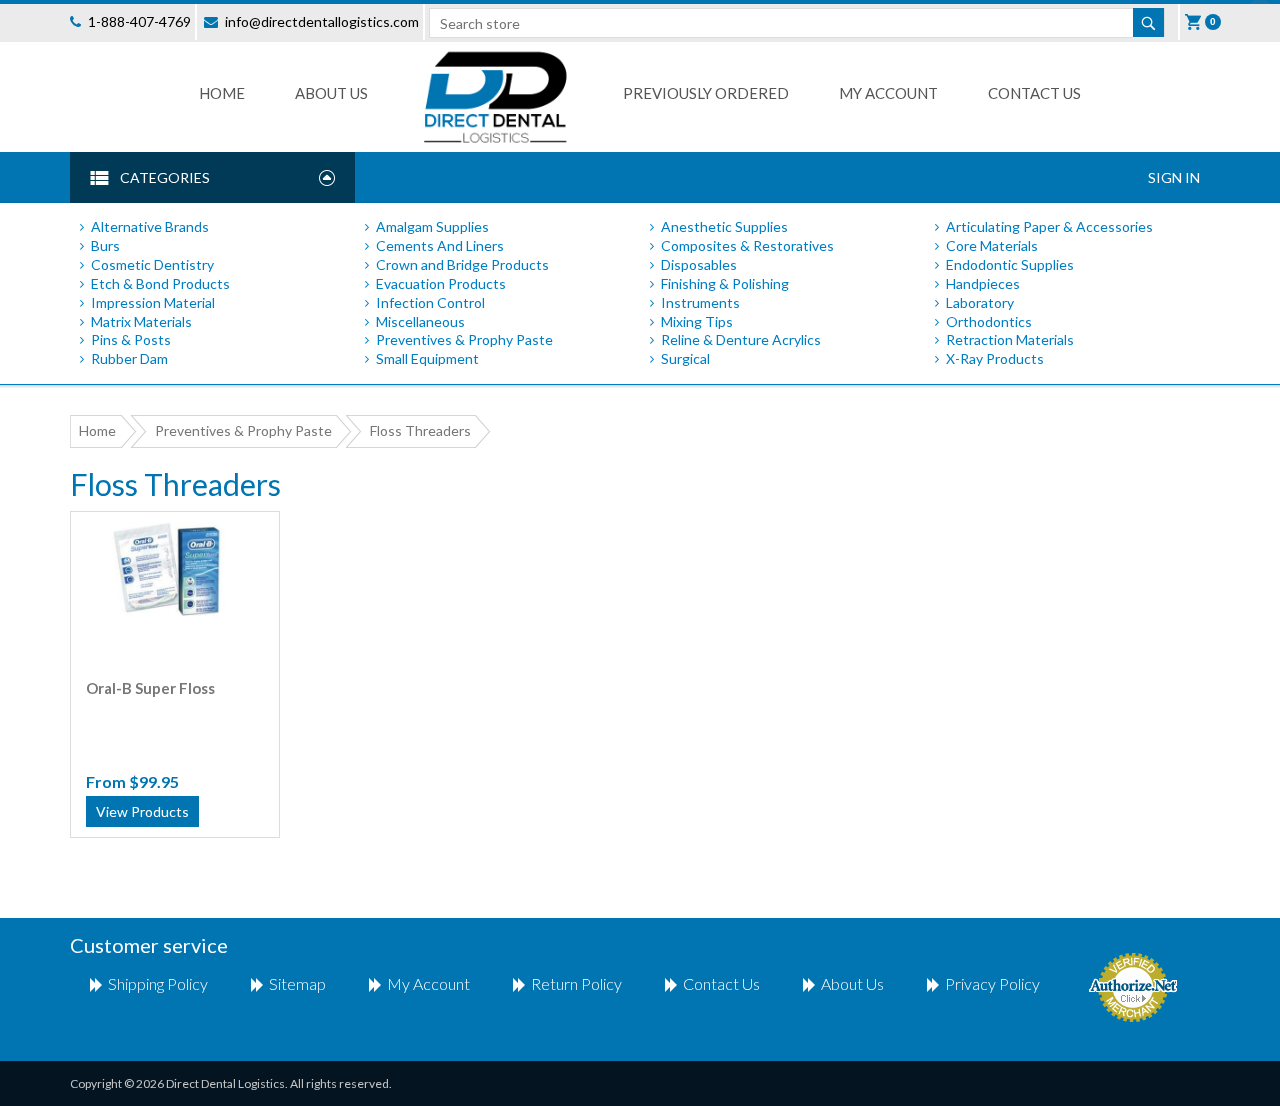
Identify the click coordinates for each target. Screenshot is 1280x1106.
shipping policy (158, 983)
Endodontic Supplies (1010, 264)
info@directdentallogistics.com (322, 21)
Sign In (1174, 177)
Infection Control (430, 302)
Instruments (700, 302)
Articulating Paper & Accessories (1049, 226)
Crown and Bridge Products (462, 264)
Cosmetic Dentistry (152, 264)
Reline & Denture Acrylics (741, 339)
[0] (1195, 22)
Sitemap (297, 983)
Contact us (1034, 93)
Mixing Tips (697, 321)
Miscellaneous (420, 321)
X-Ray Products (995, 358)
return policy (576, 983)
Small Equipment (427, 358)
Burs (105, 245)
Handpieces (983, 283)
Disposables (699, 264)
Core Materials (992, 245)
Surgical (685, 358)
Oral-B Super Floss (150, 688)
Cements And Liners (440, 245)
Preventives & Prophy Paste (464, 339)
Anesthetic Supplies (724, 226)
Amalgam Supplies (432, 226)
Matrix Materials (141, 321)
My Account (888, 93)
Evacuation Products (441, 283)
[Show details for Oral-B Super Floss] (174, 569)
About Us (331, 93)
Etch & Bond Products (160, 283)
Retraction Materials (1010, 339)
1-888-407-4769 (139, 21)
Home (222, 93)
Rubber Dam (129, 358)
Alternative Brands (150, 226)
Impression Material (153, 302)
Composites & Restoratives (747, 245)
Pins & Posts (131, 339)
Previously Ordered (706, 93)
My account (428, 983)
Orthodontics (989, 321)
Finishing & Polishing (725, 283)
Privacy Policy (992, 983)
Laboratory (980, 302)
